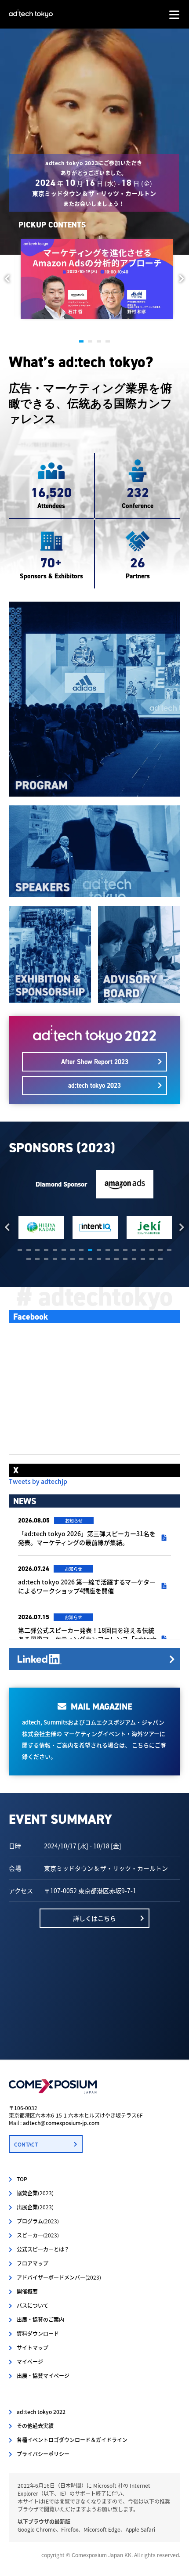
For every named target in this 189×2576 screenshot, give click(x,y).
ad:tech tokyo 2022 (41, 2412)
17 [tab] (160, 1250)
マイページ (30, 2361)
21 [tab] (46, 1259)
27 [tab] (99, 1259)
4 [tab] (108, 341)
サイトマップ (33, 2347)
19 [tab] (29, 1259)
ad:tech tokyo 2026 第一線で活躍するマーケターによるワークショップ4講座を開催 (87, 1586)
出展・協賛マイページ (43, 2376)
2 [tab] (90, 341)
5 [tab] (55, 1250)
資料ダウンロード (38, 2333)
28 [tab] (108, 1259)
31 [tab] (134, 1259)
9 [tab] (90, 1250)
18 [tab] (169, 1250)
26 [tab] (90, 1259)
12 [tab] (116, 1250)
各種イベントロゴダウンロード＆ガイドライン (72, 2440)
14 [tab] (134, 1250)
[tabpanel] (95, 279)
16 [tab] (152, 1250)
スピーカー (38, 2235)
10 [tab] (99, 1250)
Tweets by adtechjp (38, 1481)
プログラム (38, 2221)
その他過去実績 (35, 2426)
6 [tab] (64, 1250)
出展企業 (35, 2207)
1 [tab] (81, 341)
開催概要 (27, 2291)
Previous (7, 279)
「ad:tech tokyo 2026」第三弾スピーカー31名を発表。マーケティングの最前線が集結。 (87, 1538)
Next (182, 279)
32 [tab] (143, 1259)
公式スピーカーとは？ (43, 2249)
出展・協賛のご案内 (40, 2319)
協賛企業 (35, 2193)
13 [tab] (125, 1250)
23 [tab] (64, 1259)
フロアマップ (33, 2263)
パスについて (33, 2305)
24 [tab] (73, 1259)
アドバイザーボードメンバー (59, 2277)
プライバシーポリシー (43, 2454)
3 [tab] (99, 341)
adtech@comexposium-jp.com (61, 2123)
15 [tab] (143, 1250)
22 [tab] (55, 1259)
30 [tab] (125, 1259)
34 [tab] (160, 1259)
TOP (22, 2179)
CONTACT (26, 2144)
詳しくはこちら (94, 1918)
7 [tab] (73, 1250)
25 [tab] (81, 1259)
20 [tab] (37, 1259)
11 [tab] (108, 1250)
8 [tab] (81, 1250)
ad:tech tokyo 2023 (94, 1086)
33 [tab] (152, 1259)
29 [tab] (116, 1259)
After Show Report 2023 (95, 1062)
